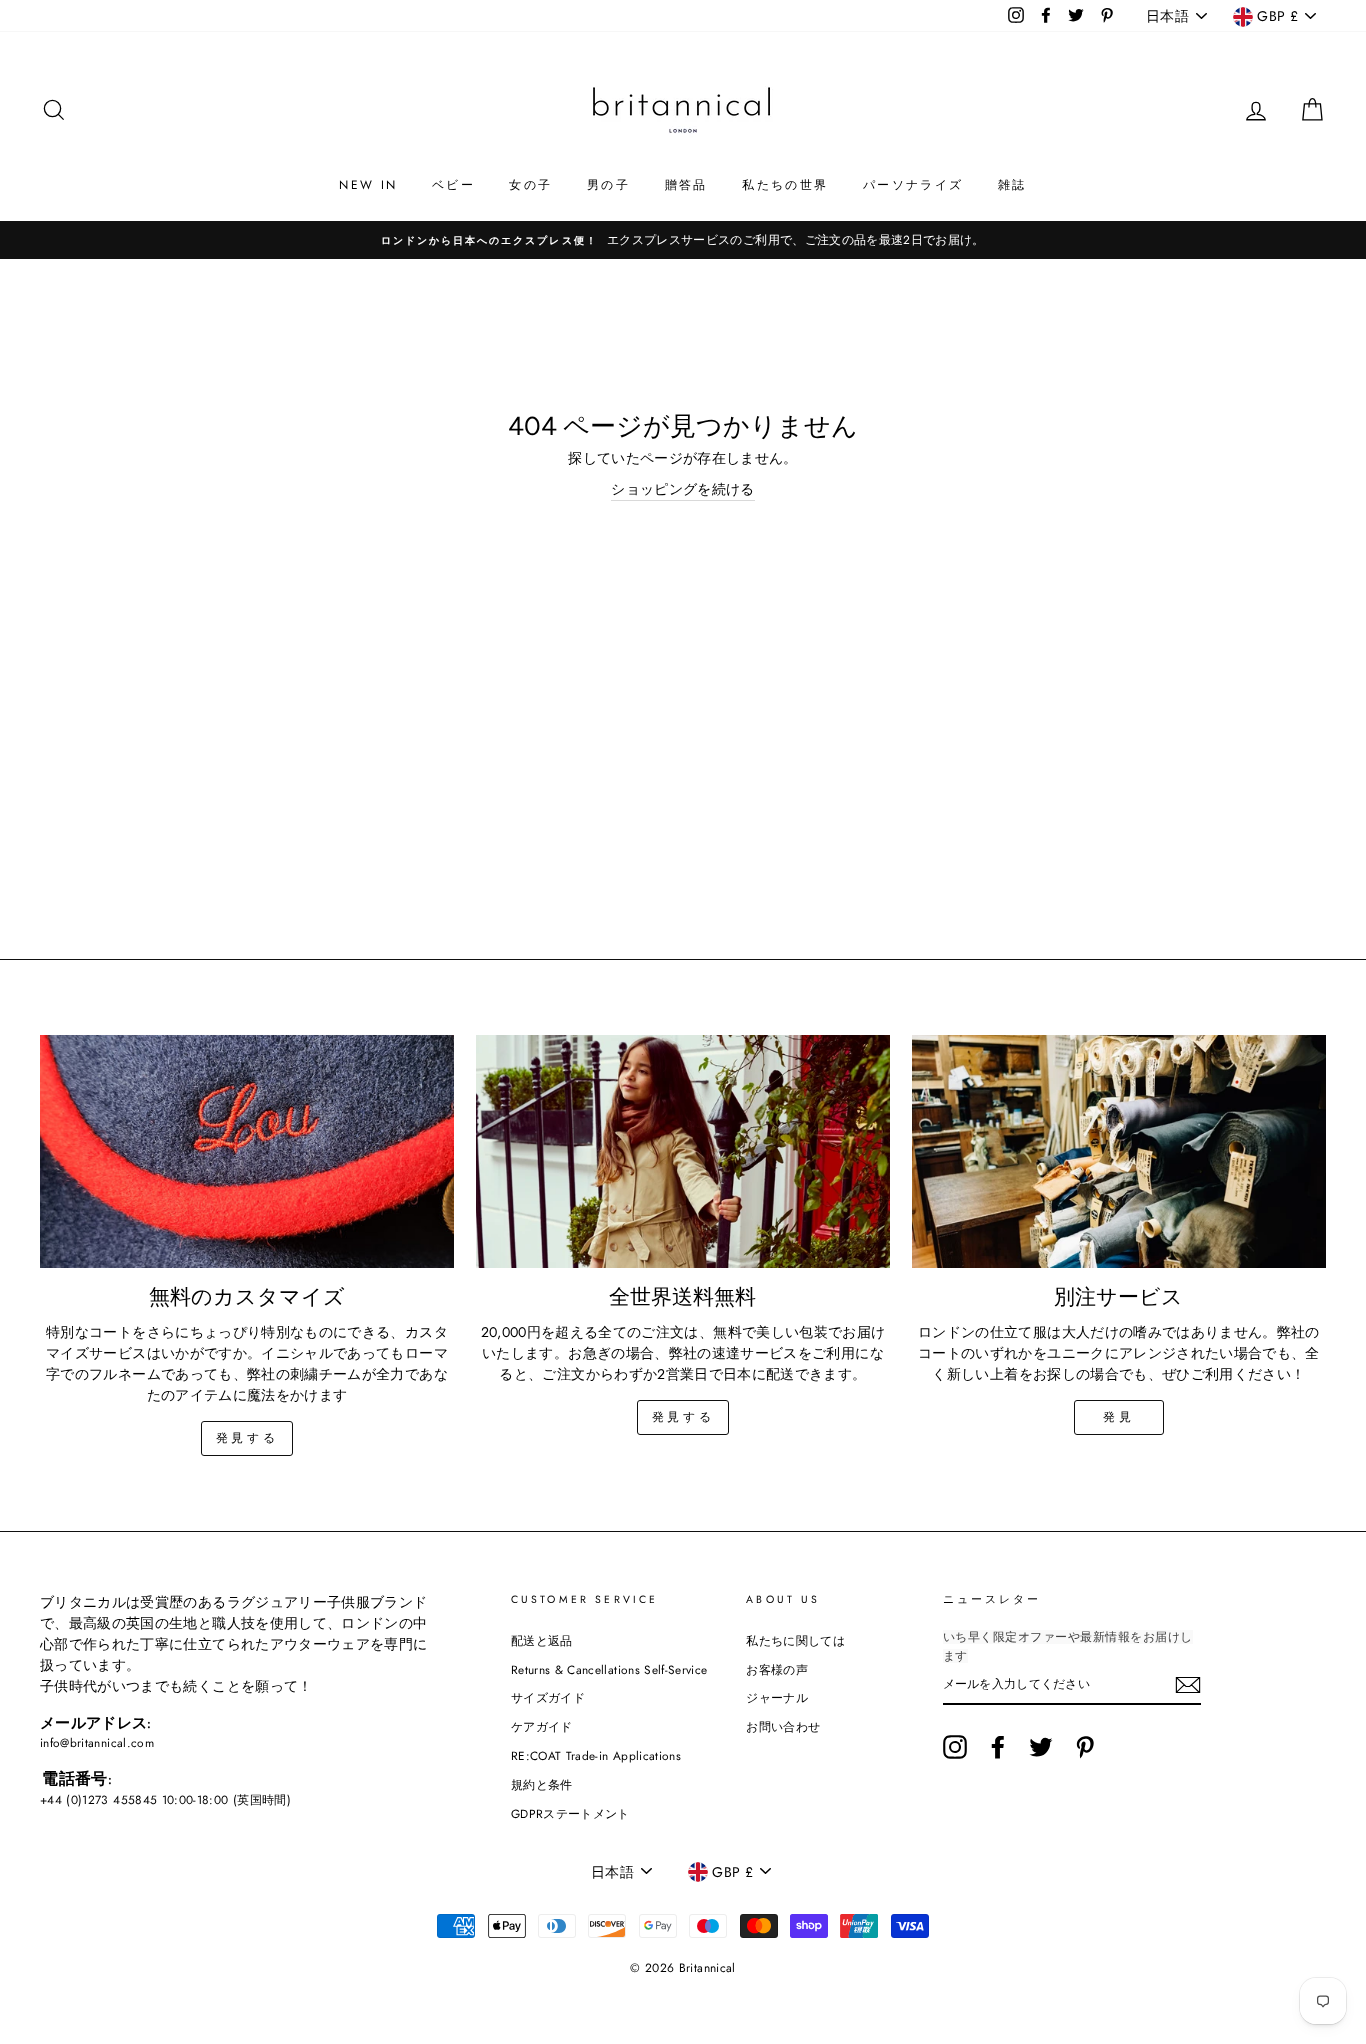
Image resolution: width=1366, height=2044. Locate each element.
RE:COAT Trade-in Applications (596, 1755)
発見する (247, 1438)
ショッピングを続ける (683, 489)
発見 (1118, 1417)
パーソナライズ (913, 185)
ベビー (453, 185)
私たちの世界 (785, 185)
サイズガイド (548, 1697)
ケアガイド (542, 1726)
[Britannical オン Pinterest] (1085, 1747)
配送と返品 (542, 1640)
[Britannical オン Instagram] (955, 1747)
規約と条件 (542, 1784)
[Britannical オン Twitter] (1041, 1747)
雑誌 (1012, 185)
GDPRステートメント (570, 1813)
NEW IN (368, 185)
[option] (683, 240)
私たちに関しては (795, 1640)
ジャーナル (777, 1697)
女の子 (530, 185)
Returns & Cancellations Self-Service (609, 1669)
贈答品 (686, 185)
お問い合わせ (783, 1726)
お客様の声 (777, 1669)
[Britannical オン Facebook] (998, 1747)
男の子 (608, 185)
